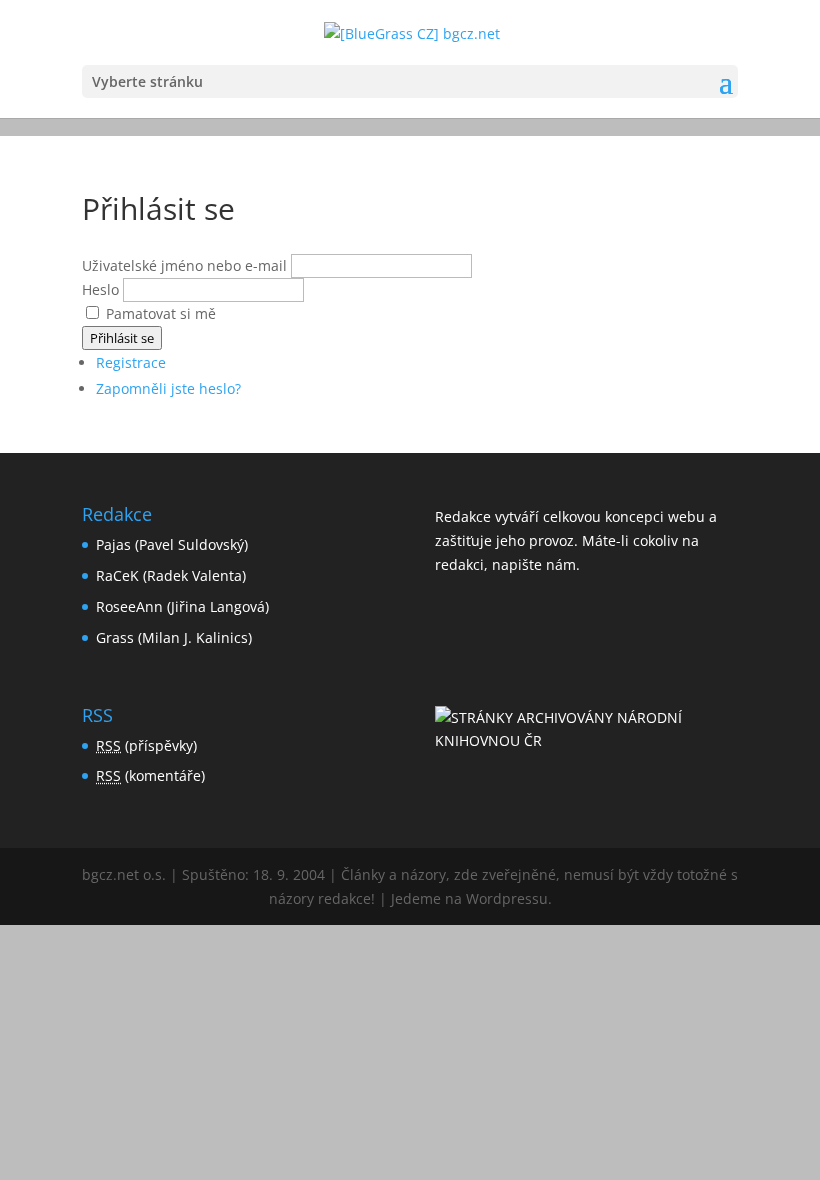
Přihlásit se (122, 338)
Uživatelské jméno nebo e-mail (184, 265)
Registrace (131, 362)
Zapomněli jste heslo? (168, 388)
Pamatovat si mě (161, 313)
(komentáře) (150, 775)
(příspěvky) (146, 745)
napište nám (534, 564)
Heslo (100, 289)
